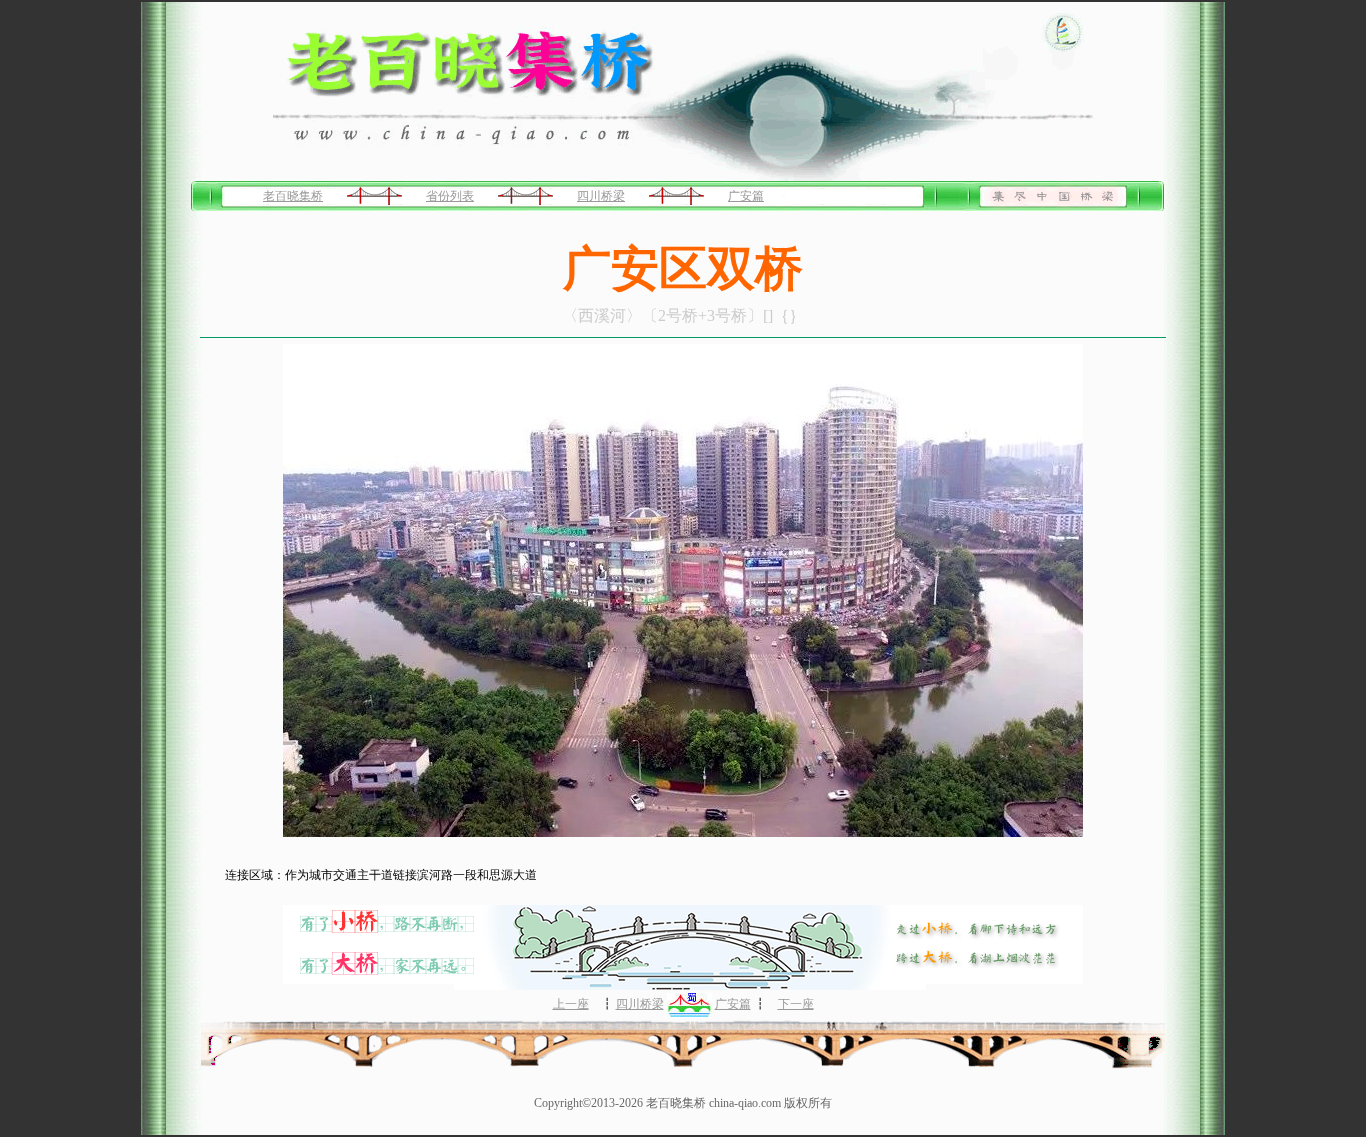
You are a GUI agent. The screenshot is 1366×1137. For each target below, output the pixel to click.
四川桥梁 (601, 196)
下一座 (796, 1004)
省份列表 (450, 196)
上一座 (571, 1004)
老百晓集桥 (293, 196)
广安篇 (746, 196)
